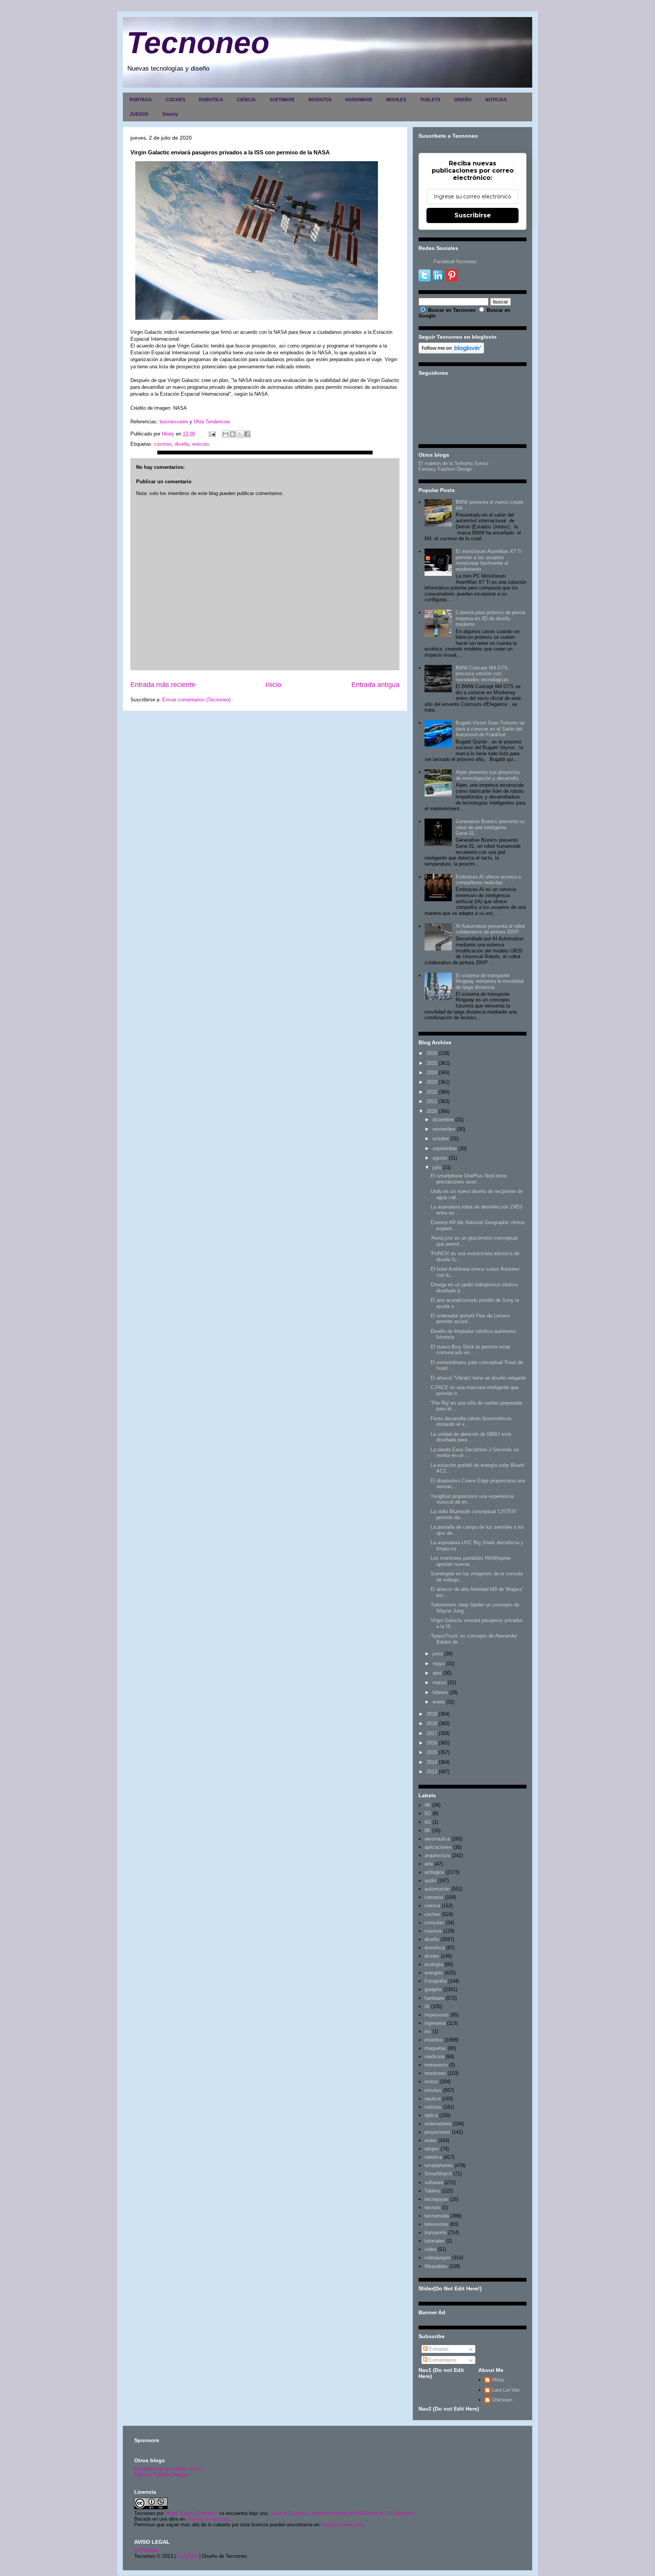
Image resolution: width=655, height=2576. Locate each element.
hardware (434, 1998)
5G (428, 1813)
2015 (432, 1752)
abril (437, 1673)
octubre (441, 1139)
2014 (432, 1762)
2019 (432, 1714)
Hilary (498, 2380)
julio (437, 1167)
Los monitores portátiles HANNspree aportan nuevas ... (471, 1561)
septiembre (445, 1148)
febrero (440, 1692)
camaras (434, 1897)
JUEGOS (139, 114)
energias (434, 1973)
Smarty (170, 114)
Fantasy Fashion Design (445, 469)
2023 (432, 1082)
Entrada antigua (375, 685)
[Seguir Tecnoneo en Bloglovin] (451, 352)
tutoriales (435, 2241)
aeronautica (437, 1839)
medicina (434, 2057)
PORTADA (141, 100)
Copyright (187, 2556)
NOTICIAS (496, 100)
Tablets (432, 2191)
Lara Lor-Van (506, 2390)
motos (431, 2082)
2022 (432, 1092)
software (434, 2182)
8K (428, 1830)
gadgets (433, 1989)
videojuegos (438, 2258)
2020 (432, 1111)
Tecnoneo (198, 43)
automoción (437, 1889)
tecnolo (432, 2207)
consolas (434, 1923)
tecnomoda (437, 2216)
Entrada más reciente (163, 685)
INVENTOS (320, 100)
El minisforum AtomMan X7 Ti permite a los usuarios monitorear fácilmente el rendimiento (489, 560)
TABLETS (430, 100)
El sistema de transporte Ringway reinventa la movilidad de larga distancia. (490, 981)
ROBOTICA (211, 100)
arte (429, 1864)
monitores (435, 2073)
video (430, 2249)
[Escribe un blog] (233, 434)
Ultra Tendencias (213, 422)
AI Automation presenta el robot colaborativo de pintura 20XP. (490, 929)
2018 (432, 1723)
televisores (436, 2224)
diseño (182, 444)
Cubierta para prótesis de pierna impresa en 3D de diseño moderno (490, 618)
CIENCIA (246, 100)
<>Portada (146, 2550)
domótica (435, 1948)
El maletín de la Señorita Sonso (453, 463)
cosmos (163, 444)
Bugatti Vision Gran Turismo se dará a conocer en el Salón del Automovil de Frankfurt (490, 729)
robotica (433, 2157)
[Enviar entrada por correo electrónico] (212, 434)
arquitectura (437, 1855)
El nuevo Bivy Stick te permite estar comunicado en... (470, 1350)
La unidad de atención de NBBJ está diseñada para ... (471, 1437)
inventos (434, 2040)
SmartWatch (438, 2174)
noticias (201, 444)
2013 (432, 1772)
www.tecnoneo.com (208, 2519)
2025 (432, 1063)
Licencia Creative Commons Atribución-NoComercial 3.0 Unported (341, 2513)
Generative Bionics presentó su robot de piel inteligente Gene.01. (490, 827)
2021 (432, 1101)
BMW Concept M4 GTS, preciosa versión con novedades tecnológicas (482, 674)
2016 (432, 1743)
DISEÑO (463, 100)
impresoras (437, 2015)
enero (439, 1702)
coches (432, 1914)
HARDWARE (359, 100)
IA (427, 2006)
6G (428, 1822)
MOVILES (396, 100)
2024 (432, 1073)
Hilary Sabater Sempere (191, 2513)
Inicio (273, 685)
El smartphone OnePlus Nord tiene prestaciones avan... (469, 1179)
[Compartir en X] (240, 434)
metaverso (436, 2065)
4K (428, 1805)
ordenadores (438, 2124)
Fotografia (436, 1981)
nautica (432, 2099)
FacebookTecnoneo (455, 262)
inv (428, 2031)
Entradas (438, 2349)
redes (431, 2140)
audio (430, 1881)
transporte (436, 2233)
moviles (433, 2090)
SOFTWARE (282, 100)
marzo (439, 1682)
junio (438, 1654)
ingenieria (435, 2023)
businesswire (174, 422)
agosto (440, 1158)
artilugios (434, 1872)
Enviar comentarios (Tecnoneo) (196, 700)
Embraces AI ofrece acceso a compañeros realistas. (488, 880)
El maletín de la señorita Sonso (169, 2469)
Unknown (502, 2400)
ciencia (432, 1906)
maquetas (435, 2048)
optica (431, 2115)
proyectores (437, 2132)
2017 (432, 1733)
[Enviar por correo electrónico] (226, 434)
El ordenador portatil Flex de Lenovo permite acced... (470, 1319)
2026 (432, 1053)
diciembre (443, 1120)
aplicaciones (438, 1847)
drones (432, 1956)
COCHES (176, 100)
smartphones (439, 2165)
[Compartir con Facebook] (247, 434)
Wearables (436, 2266)
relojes (432, 2149)
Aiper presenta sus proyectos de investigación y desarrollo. (488, 775)
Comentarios (442, 2360)
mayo (439, 1664)
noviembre (444, 1129)
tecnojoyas (436, 2199)
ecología (434, 1964)
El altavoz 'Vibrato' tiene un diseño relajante (478, 1378)
